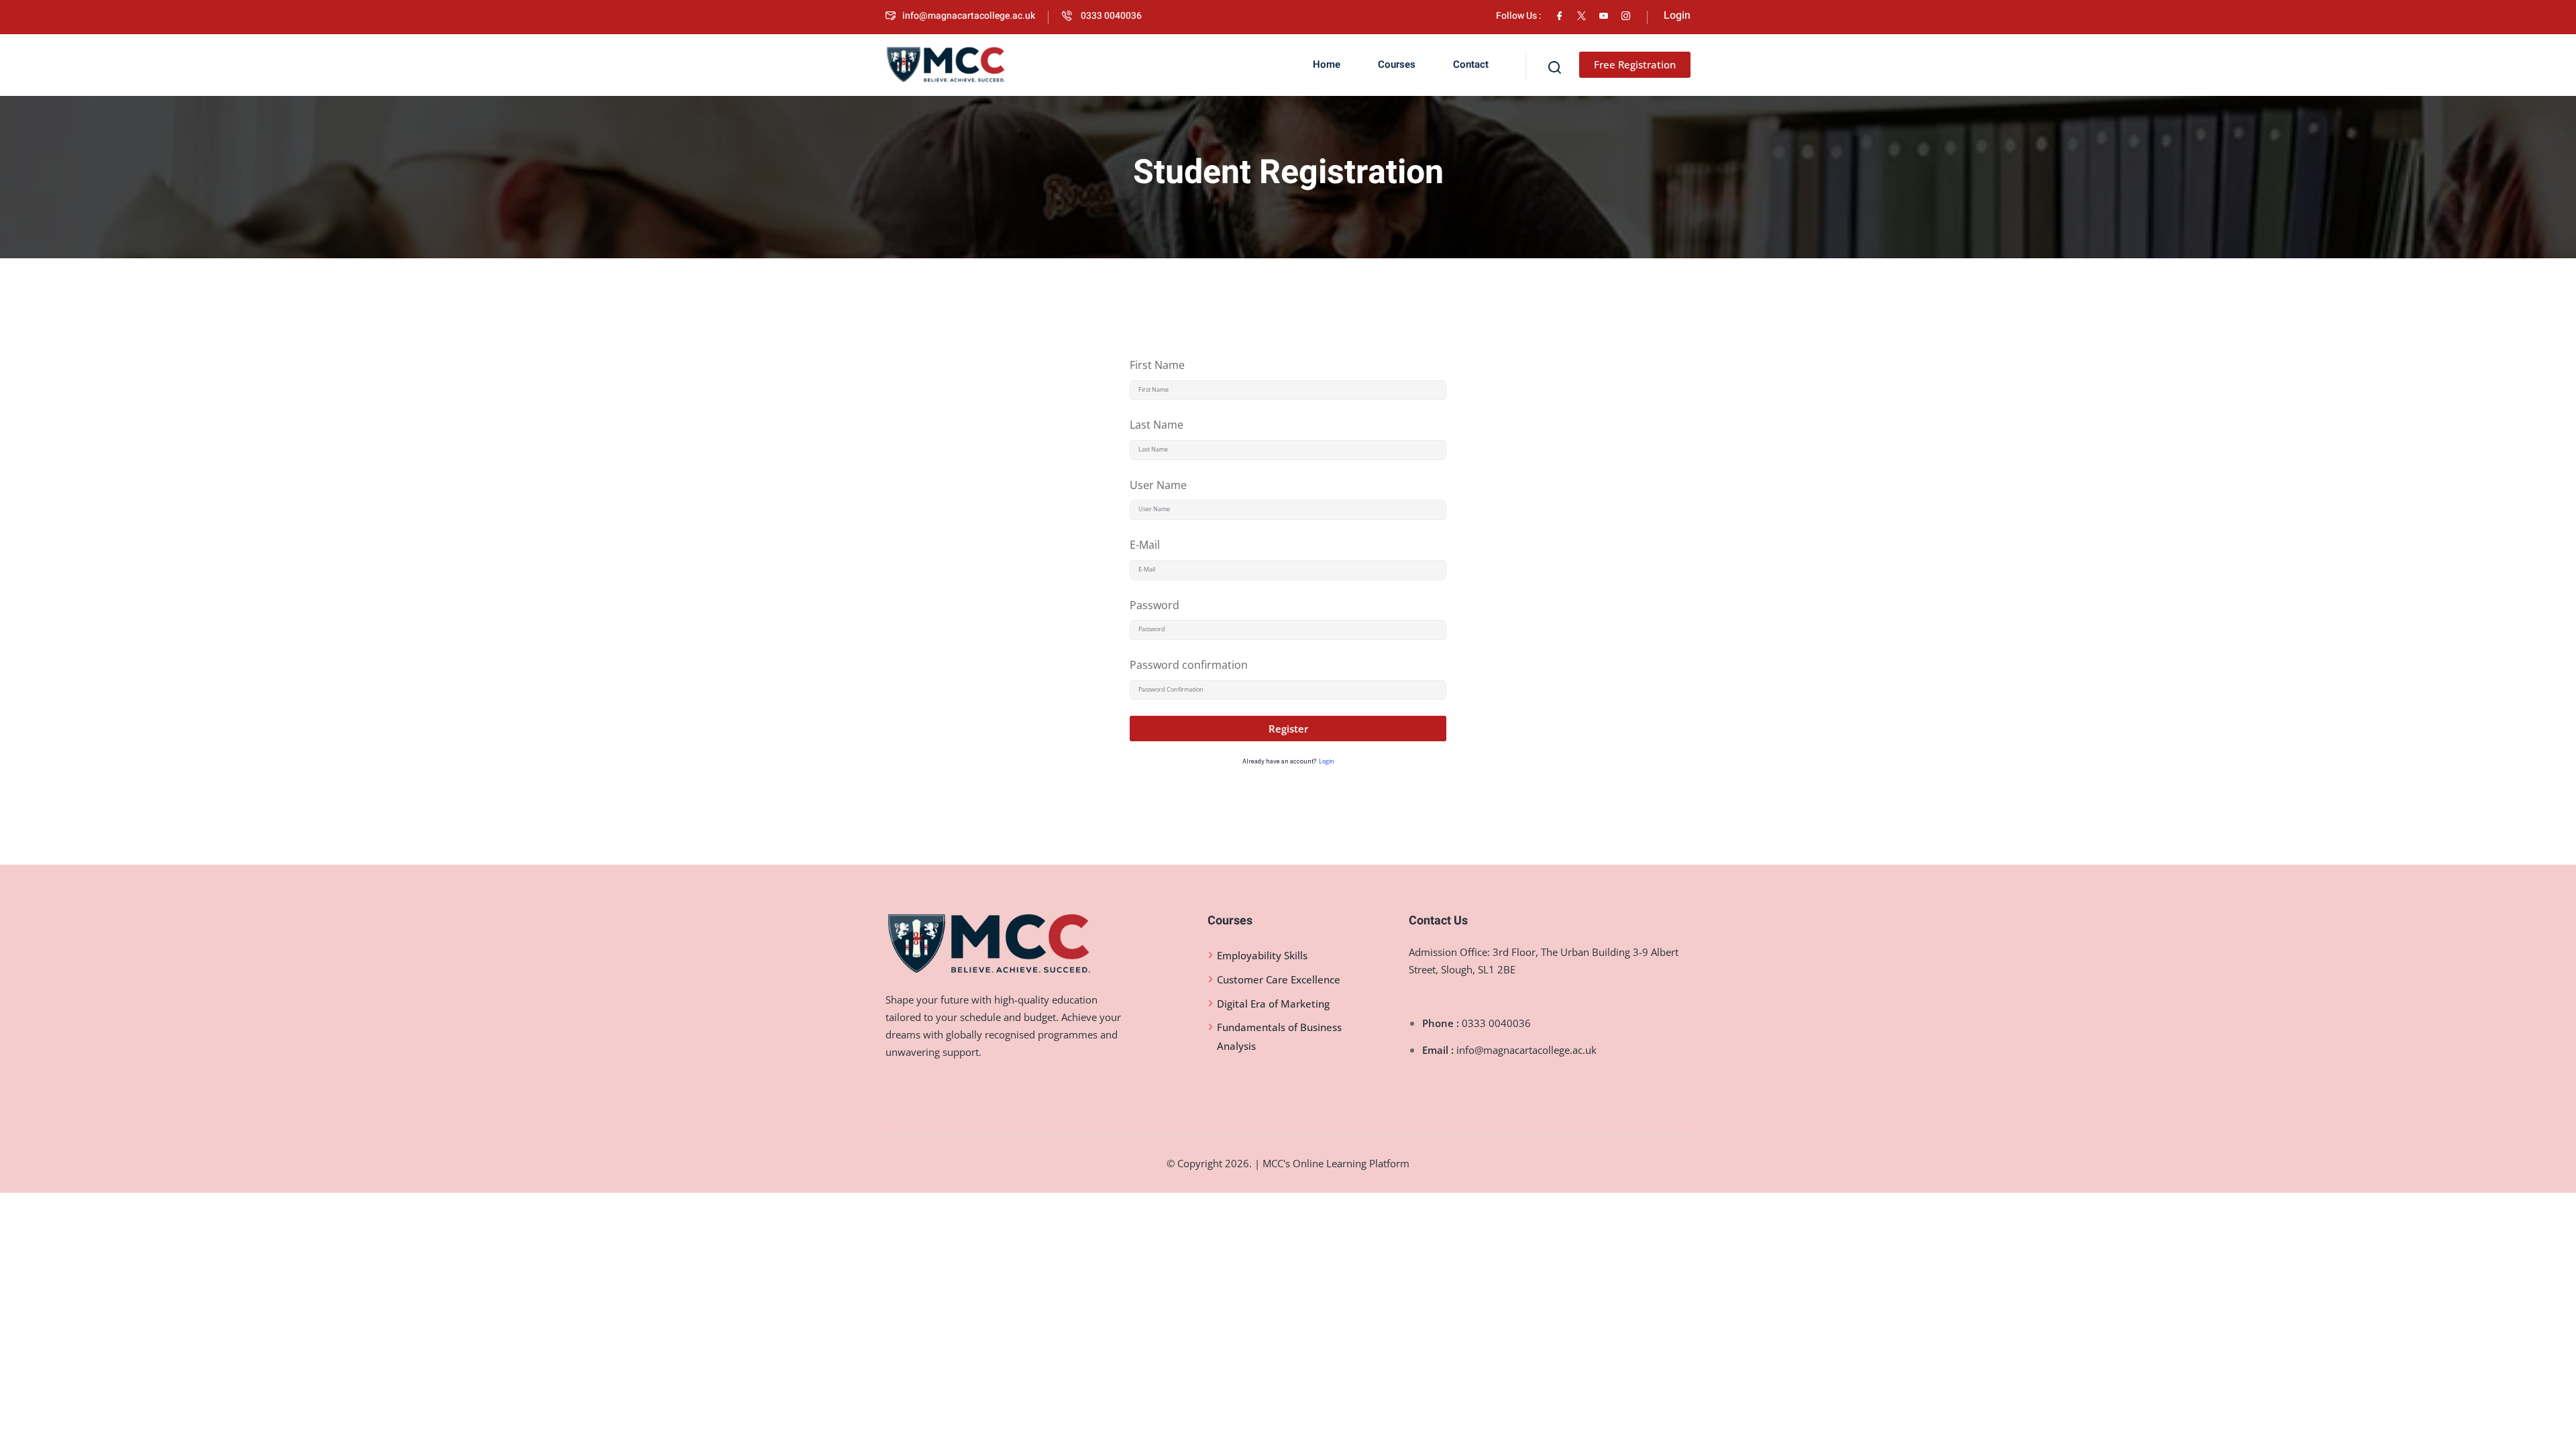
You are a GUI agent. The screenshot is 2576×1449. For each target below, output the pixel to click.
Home (1327, 64)
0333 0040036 (1110, 16)
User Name (1158, 485)
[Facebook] (1559, 16)
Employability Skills (1262, 955)
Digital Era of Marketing (1273, 1004)
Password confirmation (1189, 665)
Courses (1397, 64)
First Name (1157, 365)
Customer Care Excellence (1279, 979)
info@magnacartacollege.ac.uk (969, 16)
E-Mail (1145, 545)
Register (1288, 729)
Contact (1471, 64)
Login (1327, 761)
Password (1155, 605)
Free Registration (1635, 64)
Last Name (1157, 425)
